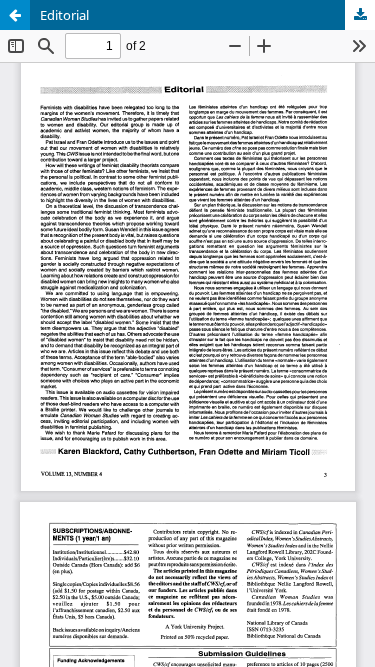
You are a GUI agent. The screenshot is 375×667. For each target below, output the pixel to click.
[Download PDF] (360, 15)
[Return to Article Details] (15, 15)
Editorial (64, 15)
